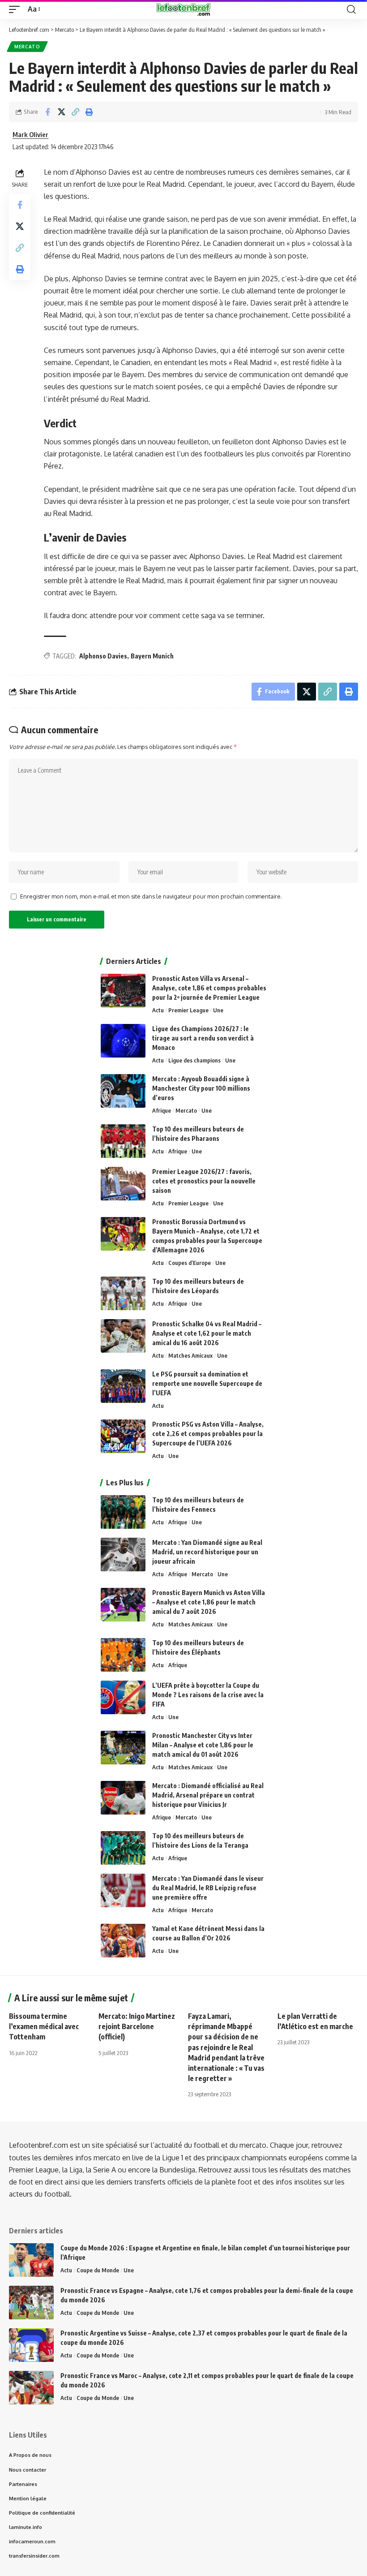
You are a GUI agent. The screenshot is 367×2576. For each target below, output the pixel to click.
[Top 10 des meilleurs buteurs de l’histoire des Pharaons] (123, 1141)
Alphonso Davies (103, 656)
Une (218, 1010)
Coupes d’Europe (190, 1263)
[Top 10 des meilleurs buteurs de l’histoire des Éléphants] (123, 1655)
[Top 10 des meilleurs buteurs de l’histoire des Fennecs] (123, 1512)
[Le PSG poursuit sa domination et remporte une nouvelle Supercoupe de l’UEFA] (123, 1386)
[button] (17, 9)
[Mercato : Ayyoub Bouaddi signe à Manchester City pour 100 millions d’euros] (123, 1091)
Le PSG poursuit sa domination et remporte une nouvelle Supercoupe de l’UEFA (207, 1383)
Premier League (188, 1010)
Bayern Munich (152, 656)
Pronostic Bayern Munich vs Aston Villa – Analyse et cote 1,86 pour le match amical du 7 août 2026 (209, 1602)
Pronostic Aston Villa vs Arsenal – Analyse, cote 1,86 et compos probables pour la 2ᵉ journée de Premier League (209, 988)
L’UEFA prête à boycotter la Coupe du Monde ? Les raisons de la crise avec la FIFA (208, 1695)
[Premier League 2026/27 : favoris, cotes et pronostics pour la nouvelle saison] (123, 1184)
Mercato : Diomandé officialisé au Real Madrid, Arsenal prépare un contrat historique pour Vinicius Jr (208, 1795)
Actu (158, 1010)
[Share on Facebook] (47, 112)
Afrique (162, 1110)
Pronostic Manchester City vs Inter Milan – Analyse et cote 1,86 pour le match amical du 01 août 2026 (203, 1745)
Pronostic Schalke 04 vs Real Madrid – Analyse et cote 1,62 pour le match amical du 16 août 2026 (207, 1333)
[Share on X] (61, 112)
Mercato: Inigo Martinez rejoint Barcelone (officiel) (137, 2026)
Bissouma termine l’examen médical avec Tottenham (44, 2026)
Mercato (27, 47)
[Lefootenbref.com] (183, 9)
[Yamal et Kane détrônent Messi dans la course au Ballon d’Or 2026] (123, 1941)
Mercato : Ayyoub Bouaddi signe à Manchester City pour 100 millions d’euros (201, 1088)
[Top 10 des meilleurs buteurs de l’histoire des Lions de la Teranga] (123, 1848)
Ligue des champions (194, 1060)
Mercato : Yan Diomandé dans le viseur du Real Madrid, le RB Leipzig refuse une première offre (208, 1888)
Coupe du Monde (98, 2270)
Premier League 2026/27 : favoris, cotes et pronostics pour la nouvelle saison (204, 1181)
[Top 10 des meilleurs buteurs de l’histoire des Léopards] (123, 1293)
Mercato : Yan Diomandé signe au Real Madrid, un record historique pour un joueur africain (207, 1552)
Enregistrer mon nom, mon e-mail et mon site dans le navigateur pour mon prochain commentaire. (151, 896)
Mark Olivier (30, 134)
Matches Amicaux (190, 1355)
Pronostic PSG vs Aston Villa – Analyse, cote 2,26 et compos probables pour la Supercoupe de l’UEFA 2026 (208, 1434)
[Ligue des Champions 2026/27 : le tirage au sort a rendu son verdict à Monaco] (123, 1041)
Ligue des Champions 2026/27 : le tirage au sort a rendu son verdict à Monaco (203, 1038)
